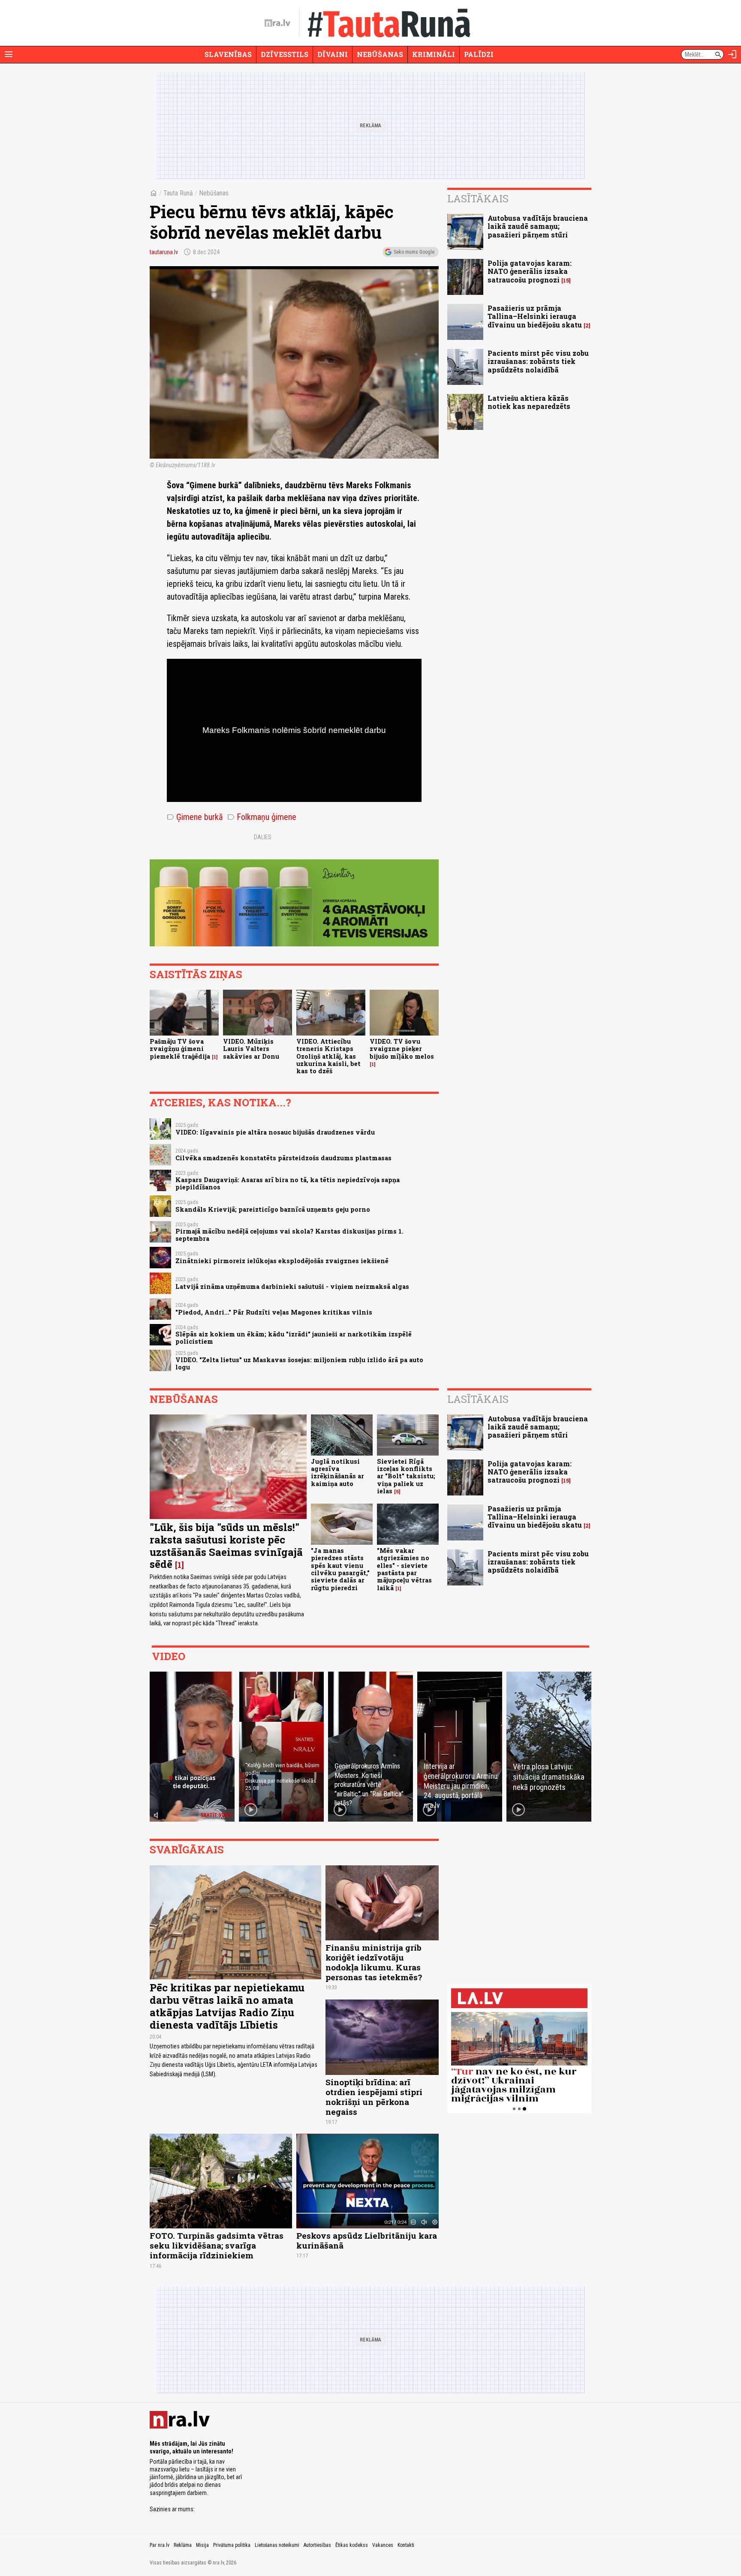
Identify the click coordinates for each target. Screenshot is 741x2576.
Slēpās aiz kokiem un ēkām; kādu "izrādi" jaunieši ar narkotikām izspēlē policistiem (294, 1338)
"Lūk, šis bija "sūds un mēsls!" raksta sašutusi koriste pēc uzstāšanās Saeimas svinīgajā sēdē (226, 1546)
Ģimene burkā (195, 817)
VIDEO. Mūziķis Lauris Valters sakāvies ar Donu (251, 1049)
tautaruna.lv (164, 252)
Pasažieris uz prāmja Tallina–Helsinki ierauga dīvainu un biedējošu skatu (535, 316)
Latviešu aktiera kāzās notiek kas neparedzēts (529, 402)
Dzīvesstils (285, 54)
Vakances (383, 2545)
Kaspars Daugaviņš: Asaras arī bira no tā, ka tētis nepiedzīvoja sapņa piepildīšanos (288, 1183)
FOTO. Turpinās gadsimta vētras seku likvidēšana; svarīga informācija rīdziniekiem (217, 2245)
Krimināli (434, 54)
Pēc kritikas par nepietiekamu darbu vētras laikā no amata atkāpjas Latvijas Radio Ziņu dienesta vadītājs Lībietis (227, 2006)
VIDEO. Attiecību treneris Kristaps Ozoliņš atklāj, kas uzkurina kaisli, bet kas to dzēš (328, 1056)
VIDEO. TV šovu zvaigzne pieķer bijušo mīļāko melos (402, 1049)
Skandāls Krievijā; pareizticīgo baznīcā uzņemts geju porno (273, 1209)
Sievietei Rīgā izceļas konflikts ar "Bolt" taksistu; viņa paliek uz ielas (406, 1476)
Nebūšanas (380, 54)
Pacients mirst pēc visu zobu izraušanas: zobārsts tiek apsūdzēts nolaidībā (538, 361)
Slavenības (228, 54)
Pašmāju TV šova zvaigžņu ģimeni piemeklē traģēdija (180, 1049)
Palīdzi (479, 54)
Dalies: (263, 837)
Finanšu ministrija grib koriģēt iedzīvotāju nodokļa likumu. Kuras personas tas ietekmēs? (374, 1962)
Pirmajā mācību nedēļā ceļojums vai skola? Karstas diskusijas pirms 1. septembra (289, 1235)
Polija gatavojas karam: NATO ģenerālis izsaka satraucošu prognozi (530, 271)
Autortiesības (317, 2545)
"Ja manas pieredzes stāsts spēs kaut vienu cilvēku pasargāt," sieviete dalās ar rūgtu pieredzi (340, 1569)
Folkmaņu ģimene (262, 817)
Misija (202, 2545)
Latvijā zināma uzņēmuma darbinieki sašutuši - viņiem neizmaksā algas (292, 1286)
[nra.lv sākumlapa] (277, 23)
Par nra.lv (160, 2545)
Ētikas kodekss (352, 2545)
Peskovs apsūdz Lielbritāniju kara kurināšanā (367, 2240)
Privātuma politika (232, 2545)
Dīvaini (333, 54)
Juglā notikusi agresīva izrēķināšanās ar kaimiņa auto (337, 1473)
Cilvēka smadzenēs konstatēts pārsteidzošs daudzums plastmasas (283, 1158)
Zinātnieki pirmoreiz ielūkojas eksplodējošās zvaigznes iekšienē (282, 1261)
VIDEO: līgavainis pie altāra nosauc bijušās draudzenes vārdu (275, 1132)
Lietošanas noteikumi (277, 2545)
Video (169, 1656)
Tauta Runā (178, 193)
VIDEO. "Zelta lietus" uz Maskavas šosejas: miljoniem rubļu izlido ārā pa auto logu (299, 1363)
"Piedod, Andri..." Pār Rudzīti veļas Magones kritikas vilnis (274, 1312)
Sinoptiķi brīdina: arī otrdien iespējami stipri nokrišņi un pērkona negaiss (374, 2097)
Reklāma (183, 2545)
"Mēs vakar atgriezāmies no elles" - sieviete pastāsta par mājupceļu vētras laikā (404, 1569)
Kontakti (406, 2545)
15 (566, 281)
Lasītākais (478, 198)
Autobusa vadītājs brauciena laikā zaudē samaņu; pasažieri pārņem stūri (538, 226)
